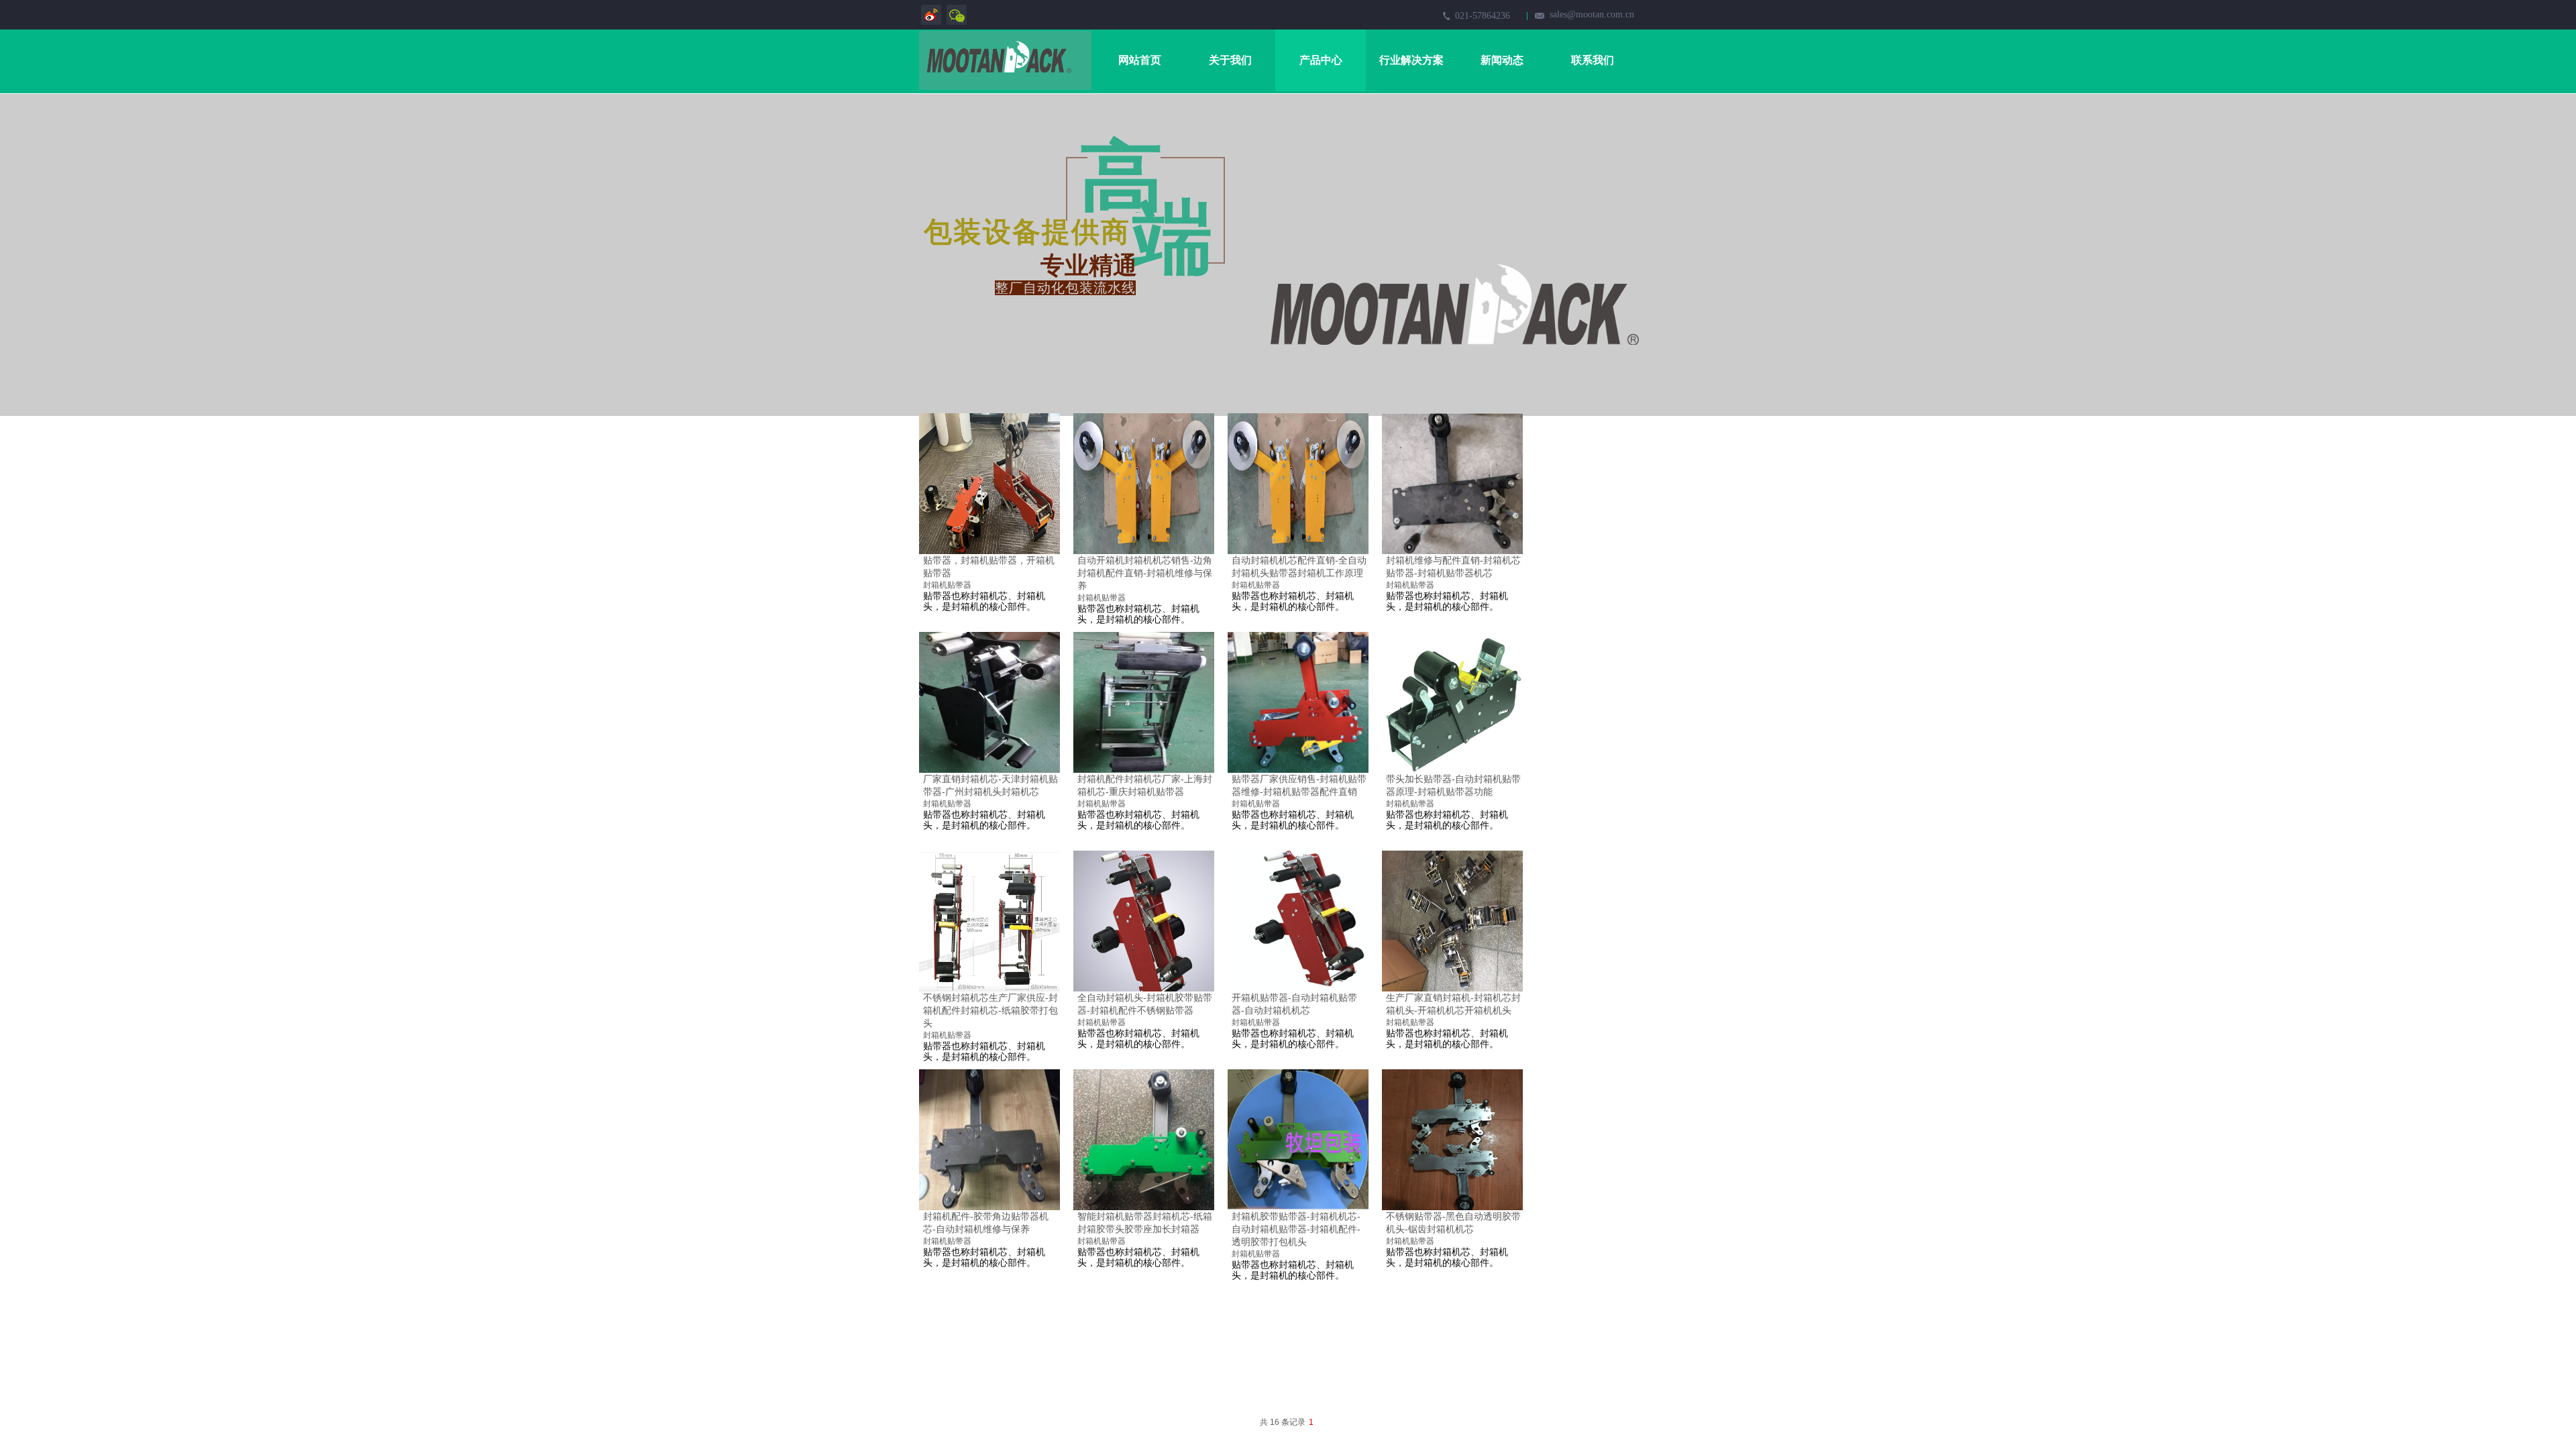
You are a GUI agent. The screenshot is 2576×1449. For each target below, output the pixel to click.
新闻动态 (1502, 60)
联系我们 (1593, 60)
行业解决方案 (1411, 60)
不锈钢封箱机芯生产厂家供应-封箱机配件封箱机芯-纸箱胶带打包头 (990, 1010)
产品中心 (1321, 60)
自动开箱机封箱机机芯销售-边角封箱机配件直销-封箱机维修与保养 (1145, 573)
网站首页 (1140, 60)
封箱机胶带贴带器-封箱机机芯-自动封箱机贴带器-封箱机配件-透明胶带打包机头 (1296, 1229)
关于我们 (1230, 60)
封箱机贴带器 (947, 585)
